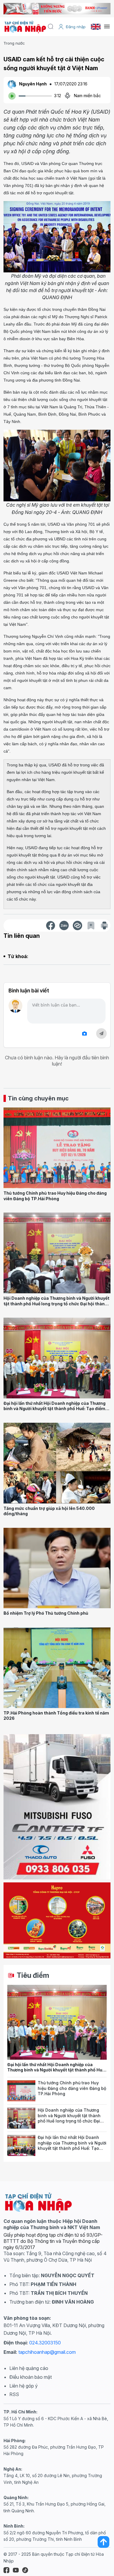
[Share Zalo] (64, 925)
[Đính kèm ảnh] (84, 1034)
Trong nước (14, 43)
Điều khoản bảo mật (31, 2377)
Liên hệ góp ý (24, 2386)
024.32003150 (45, 2343)
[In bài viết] (104, 925)
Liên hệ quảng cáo (29, 2368)
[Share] (77, 925)
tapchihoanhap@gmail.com (47, 2352)
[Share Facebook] (51, 925)
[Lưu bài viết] (91, 925)
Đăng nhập (76, 27)
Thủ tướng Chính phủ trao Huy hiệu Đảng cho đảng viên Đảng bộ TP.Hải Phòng (55, 1196)
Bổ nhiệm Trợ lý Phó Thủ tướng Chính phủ (46, 1613)
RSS (14, 2394)
